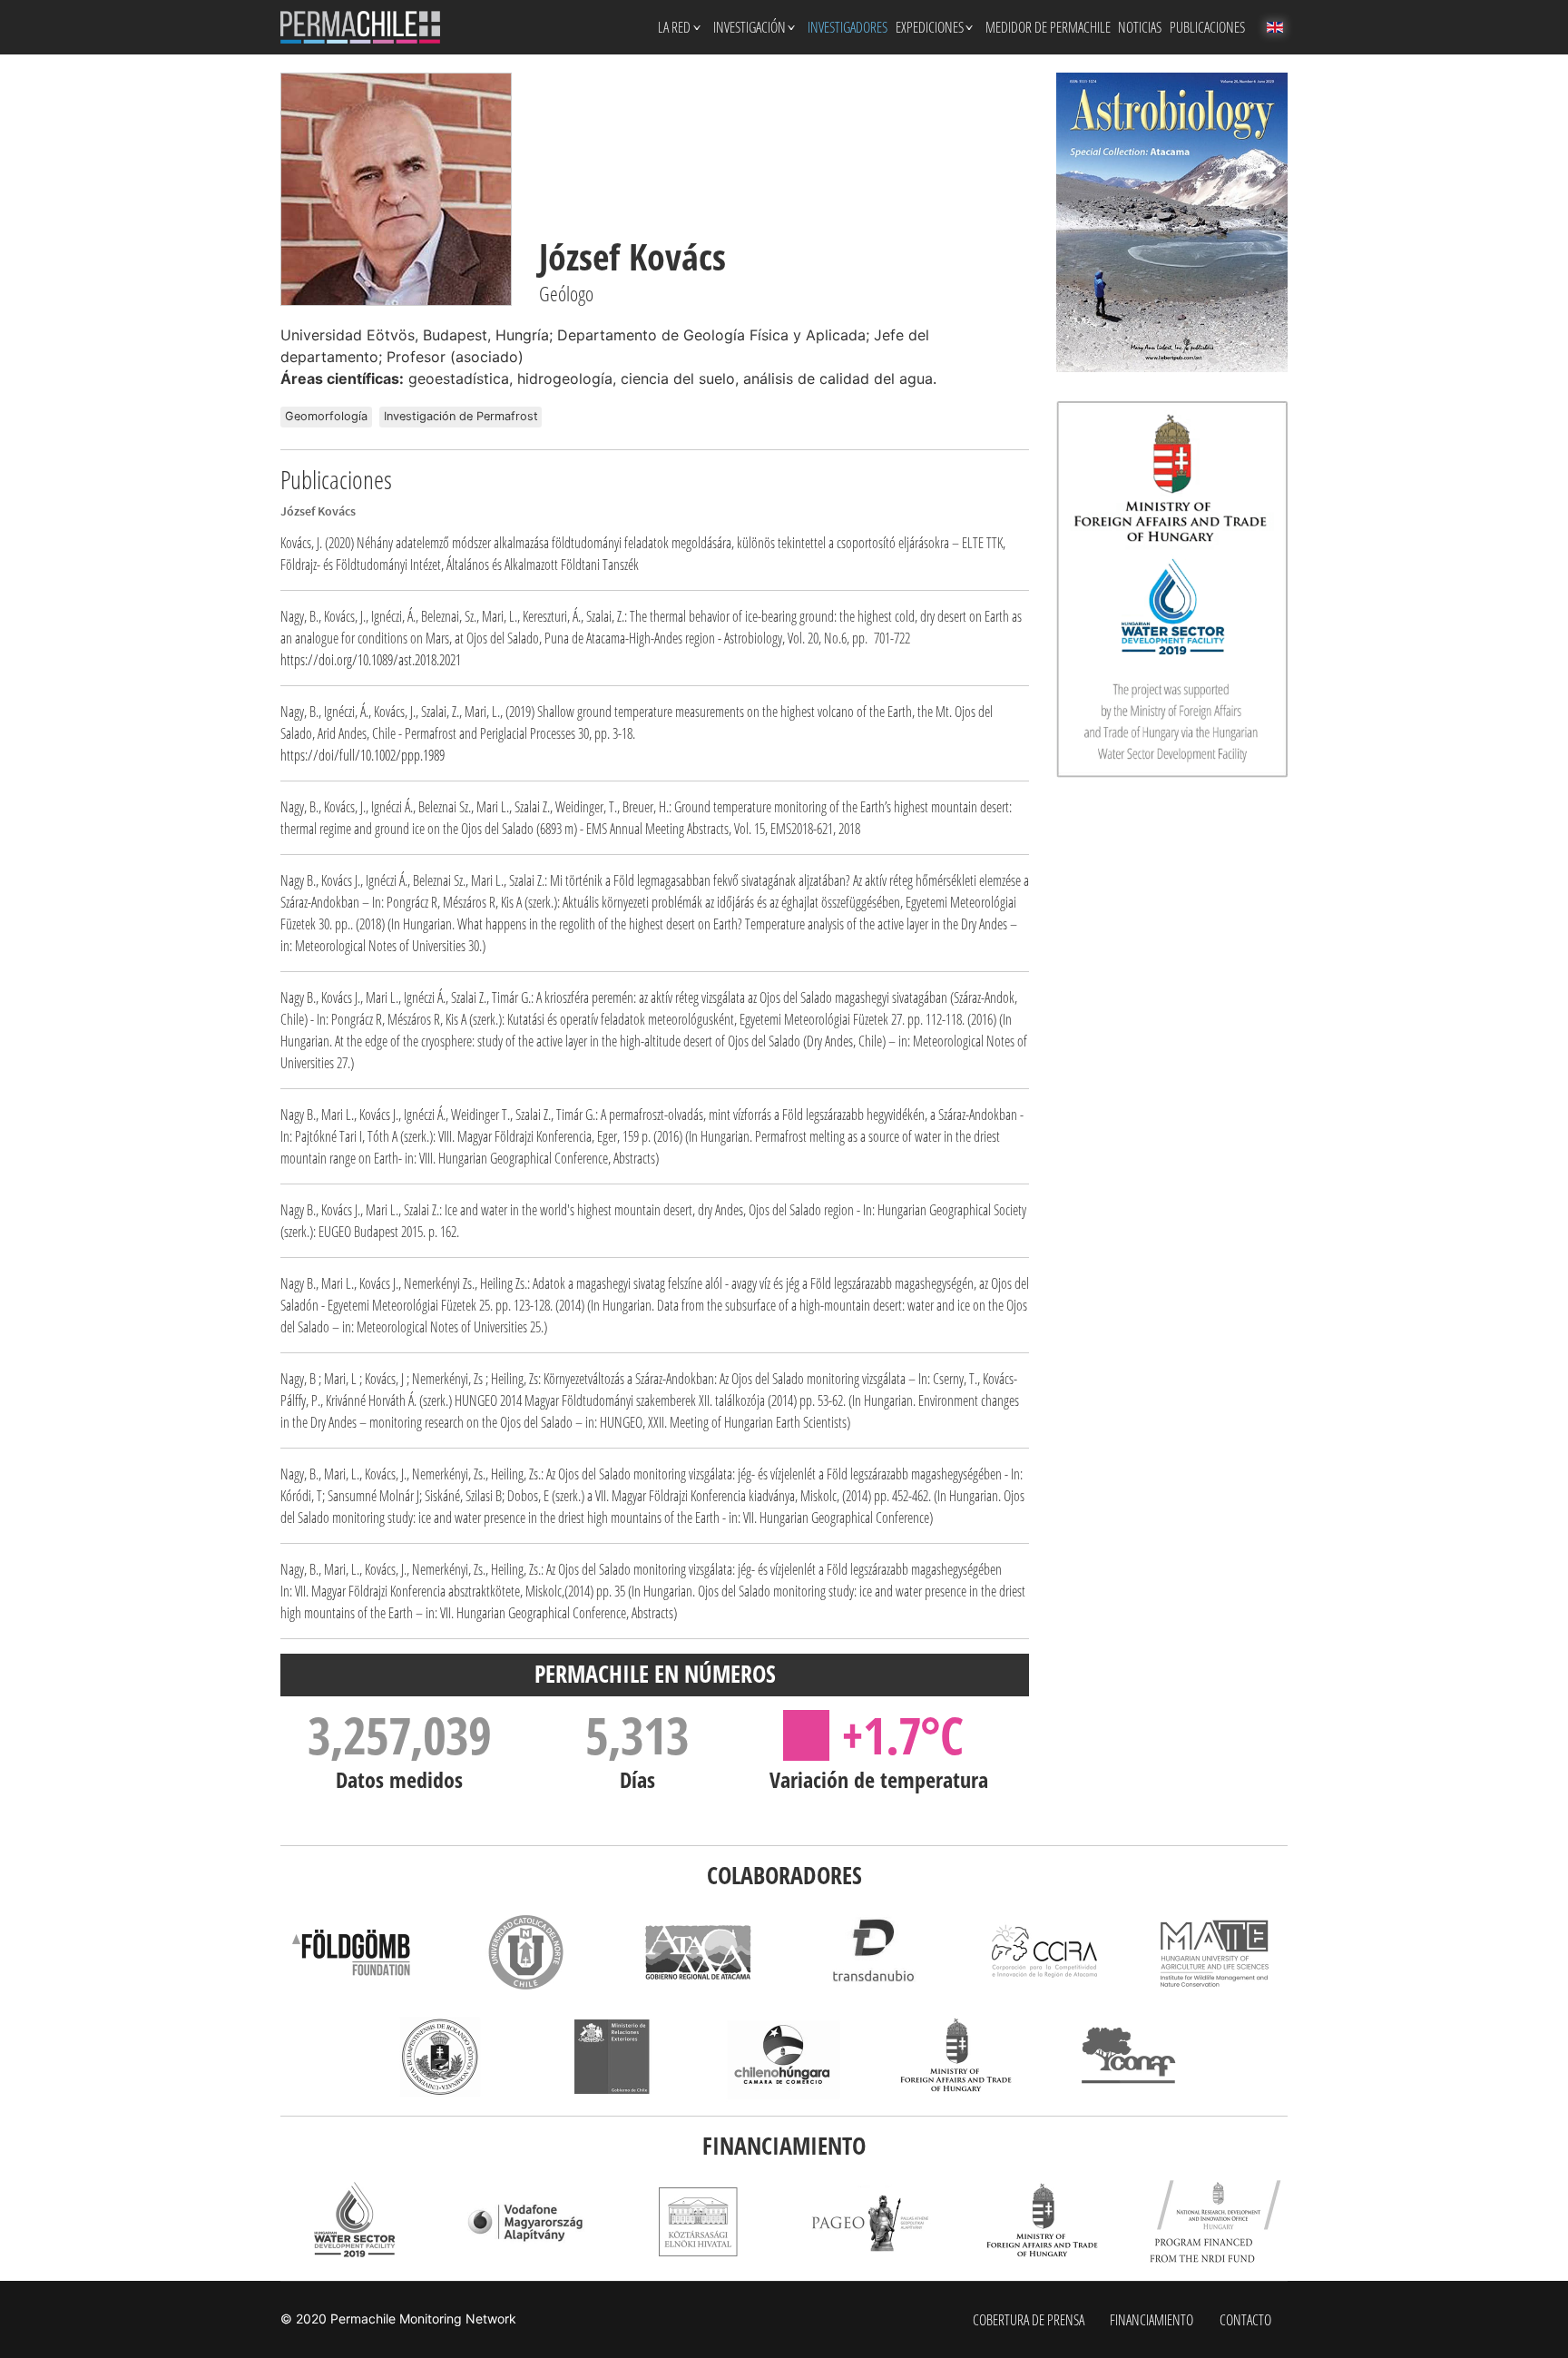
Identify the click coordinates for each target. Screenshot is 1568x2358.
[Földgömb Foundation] (353, 1952)
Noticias (1140, 27)
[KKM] (956, 2057)
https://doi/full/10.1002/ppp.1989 (363, 755)
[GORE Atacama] (698, 1952)
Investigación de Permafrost (461, 416)
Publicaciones (1207, 27)
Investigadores (848, 27)
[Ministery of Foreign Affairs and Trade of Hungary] (1043, 2222)
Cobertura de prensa (1029, 2320)
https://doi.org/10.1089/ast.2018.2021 (371, 660)
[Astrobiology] (1172, 222)
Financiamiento (1151, 2320)
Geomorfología (326, 416)
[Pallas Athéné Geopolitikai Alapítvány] (870, 2222)
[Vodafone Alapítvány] (525, 2222)
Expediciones (930, 27)
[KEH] (698, 2222)
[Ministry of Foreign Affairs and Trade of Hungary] (1172, 589)
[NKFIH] (1215, 2222)
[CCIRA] (1043, 1952)
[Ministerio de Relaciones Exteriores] (612, 2057)
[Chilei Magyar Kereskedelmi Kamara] (784, 2057)
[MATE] (1215, 1952)
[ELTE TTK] (439, 2057)
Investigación (750, 27)
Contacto (1245, 2320)
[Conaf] (1129, 2057)
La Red (674, 27)
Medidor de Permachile (1048, 27)
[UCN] (525, 1952)
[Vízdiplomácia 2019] (353, 2222)
